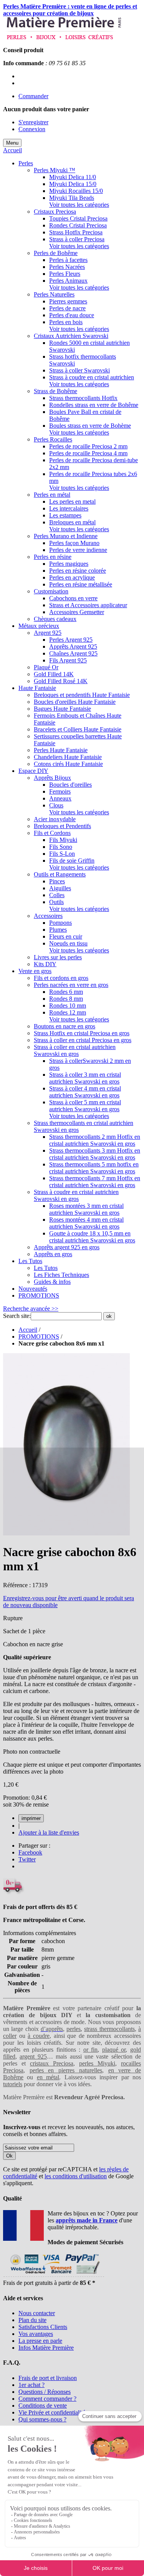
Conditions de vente (43, 2406)
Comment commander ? (47, 2399)
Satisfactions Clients (43, 2327)
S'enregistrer (33, 122)
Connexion (32, 129)
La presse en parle (40, 2341)
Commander (33, 96)
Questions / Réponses (45, 2392)
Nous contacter (37, 2313)
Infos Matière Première (46, 2348)
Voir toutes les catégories (79, 205)
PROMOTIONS (39, 1337)
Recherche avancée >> (31, 1309)
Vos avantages (36, 2334)
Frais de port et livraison (48, 2378)
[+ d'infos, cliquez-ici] (54, 2276)
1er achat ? (31, 2385)
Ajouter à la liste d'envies (49, 1832)
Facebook (30, 1852)
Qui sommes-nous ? (42, 2419)
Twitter (27, 1859)
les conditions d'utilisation (76, 2176)
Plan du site (32, 2320)
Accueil (12, 150)
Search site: (17, 1316)
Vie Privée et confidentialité (52, 2412)
